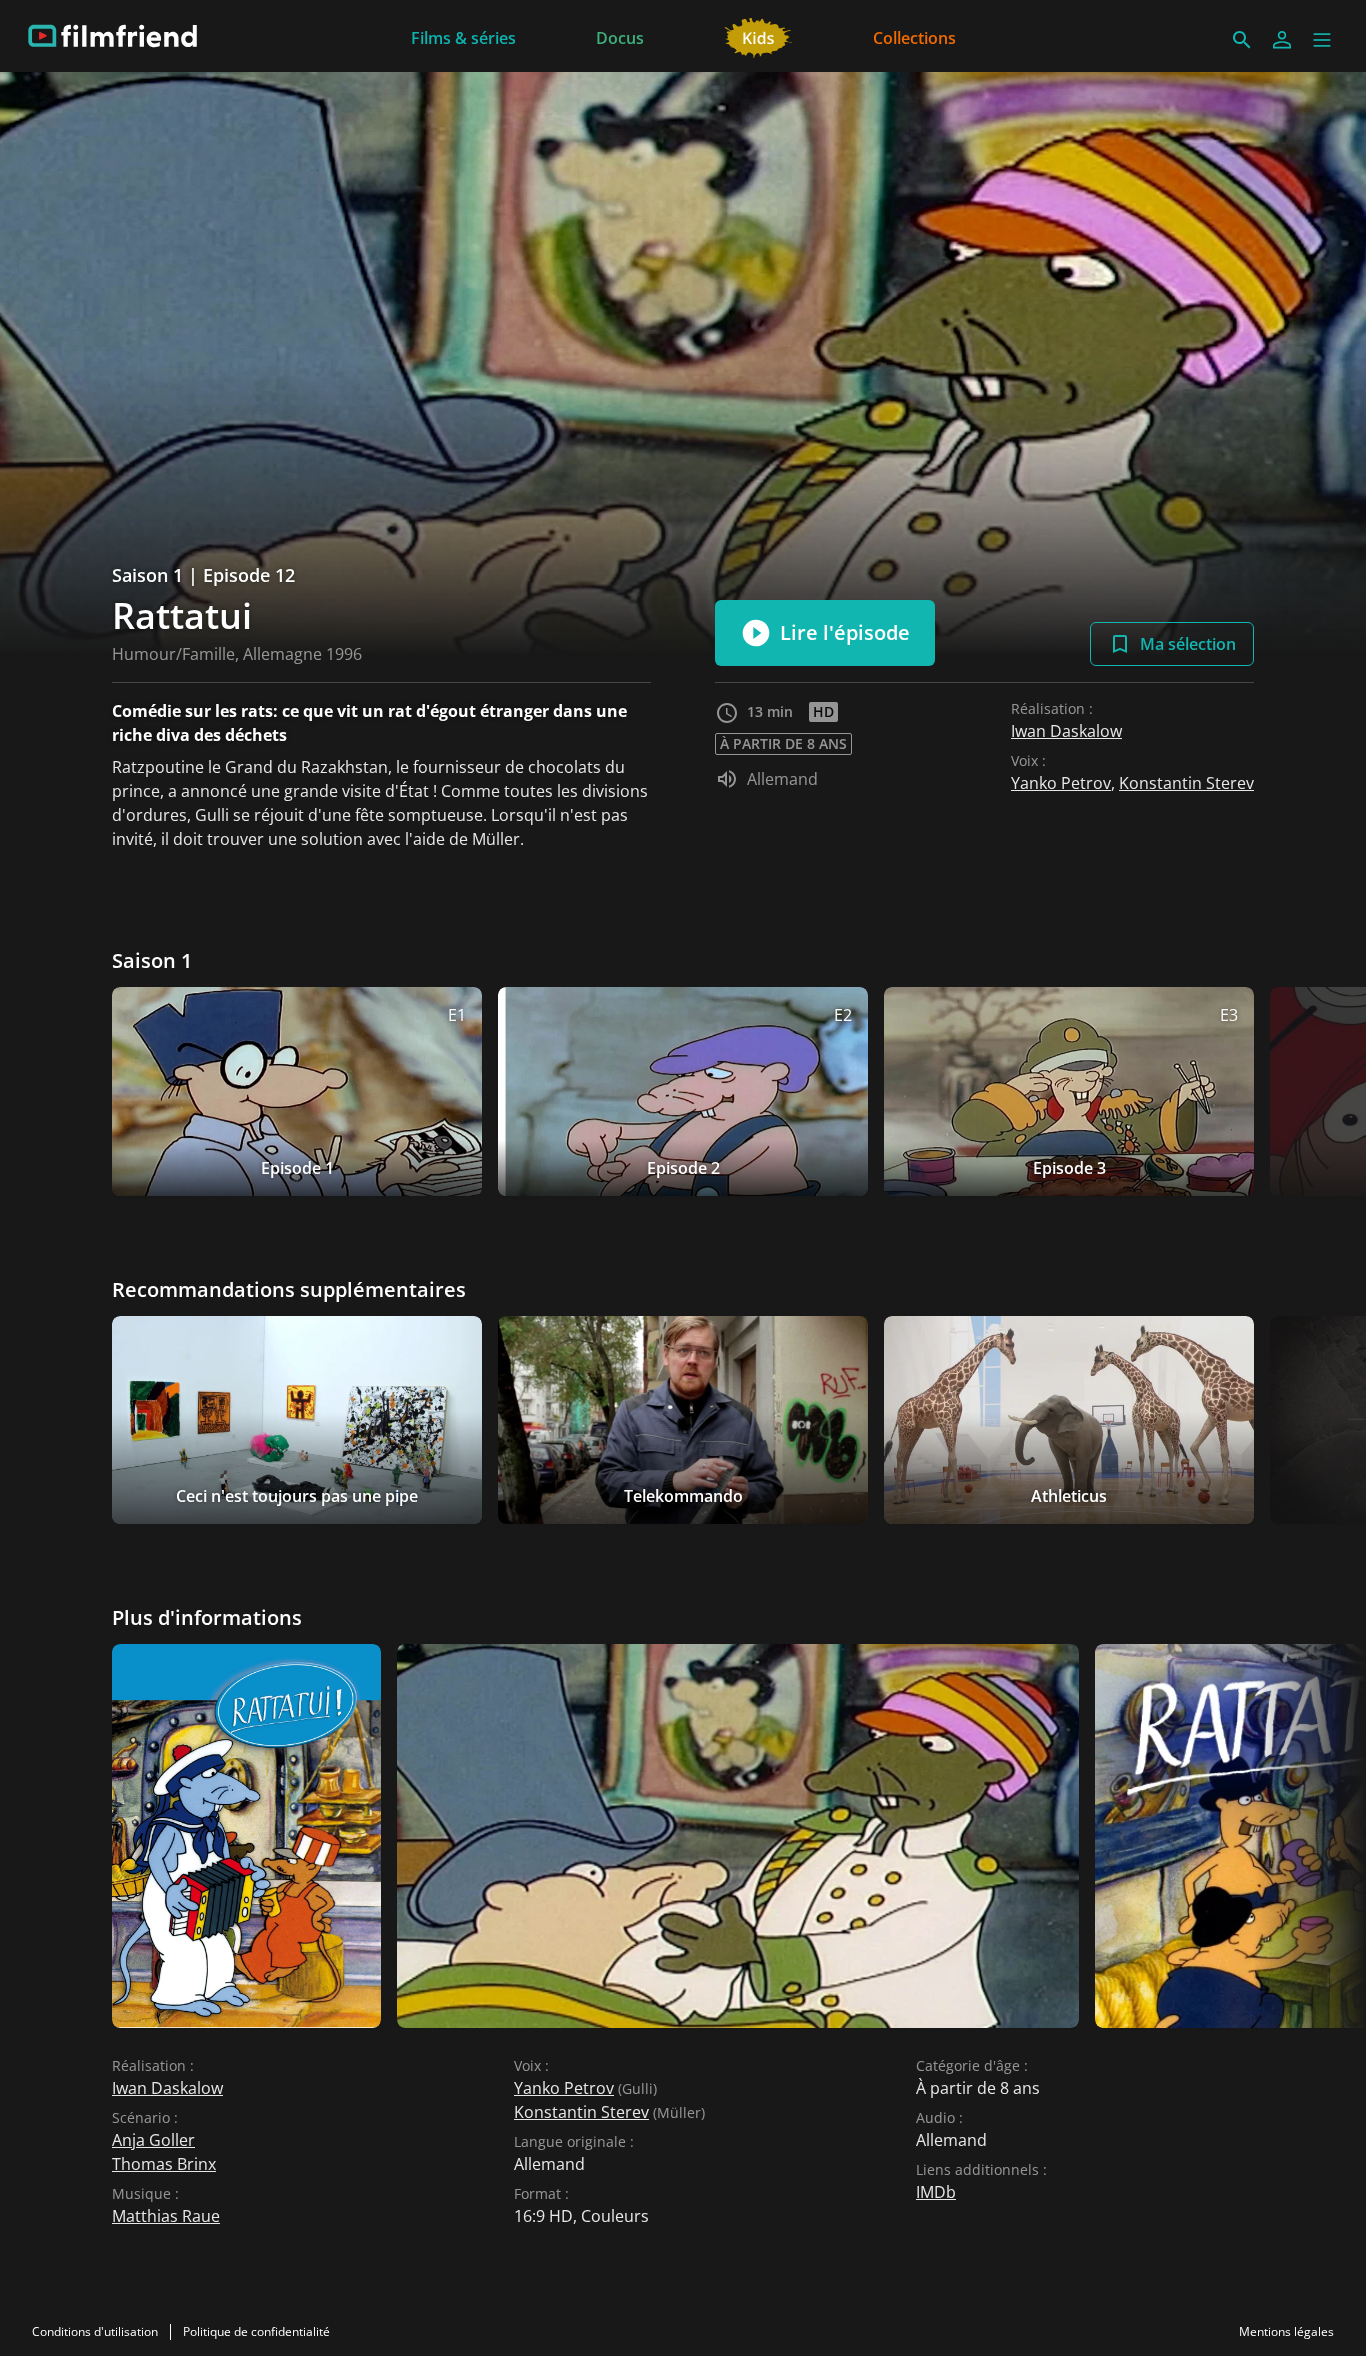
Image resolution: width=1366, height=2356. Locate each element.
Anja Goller (153, 2140)
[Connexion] (1282, 40)
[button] (1322, 40)
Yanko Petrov (1061, 783)
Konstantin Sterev (1186, 783)
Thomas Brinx (164, 2164)
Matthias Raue (166, 2216)
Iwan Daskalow (1066, 731)
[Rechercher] (1242, 40)
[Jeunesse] (758, 36)
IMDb (936, 2192)
